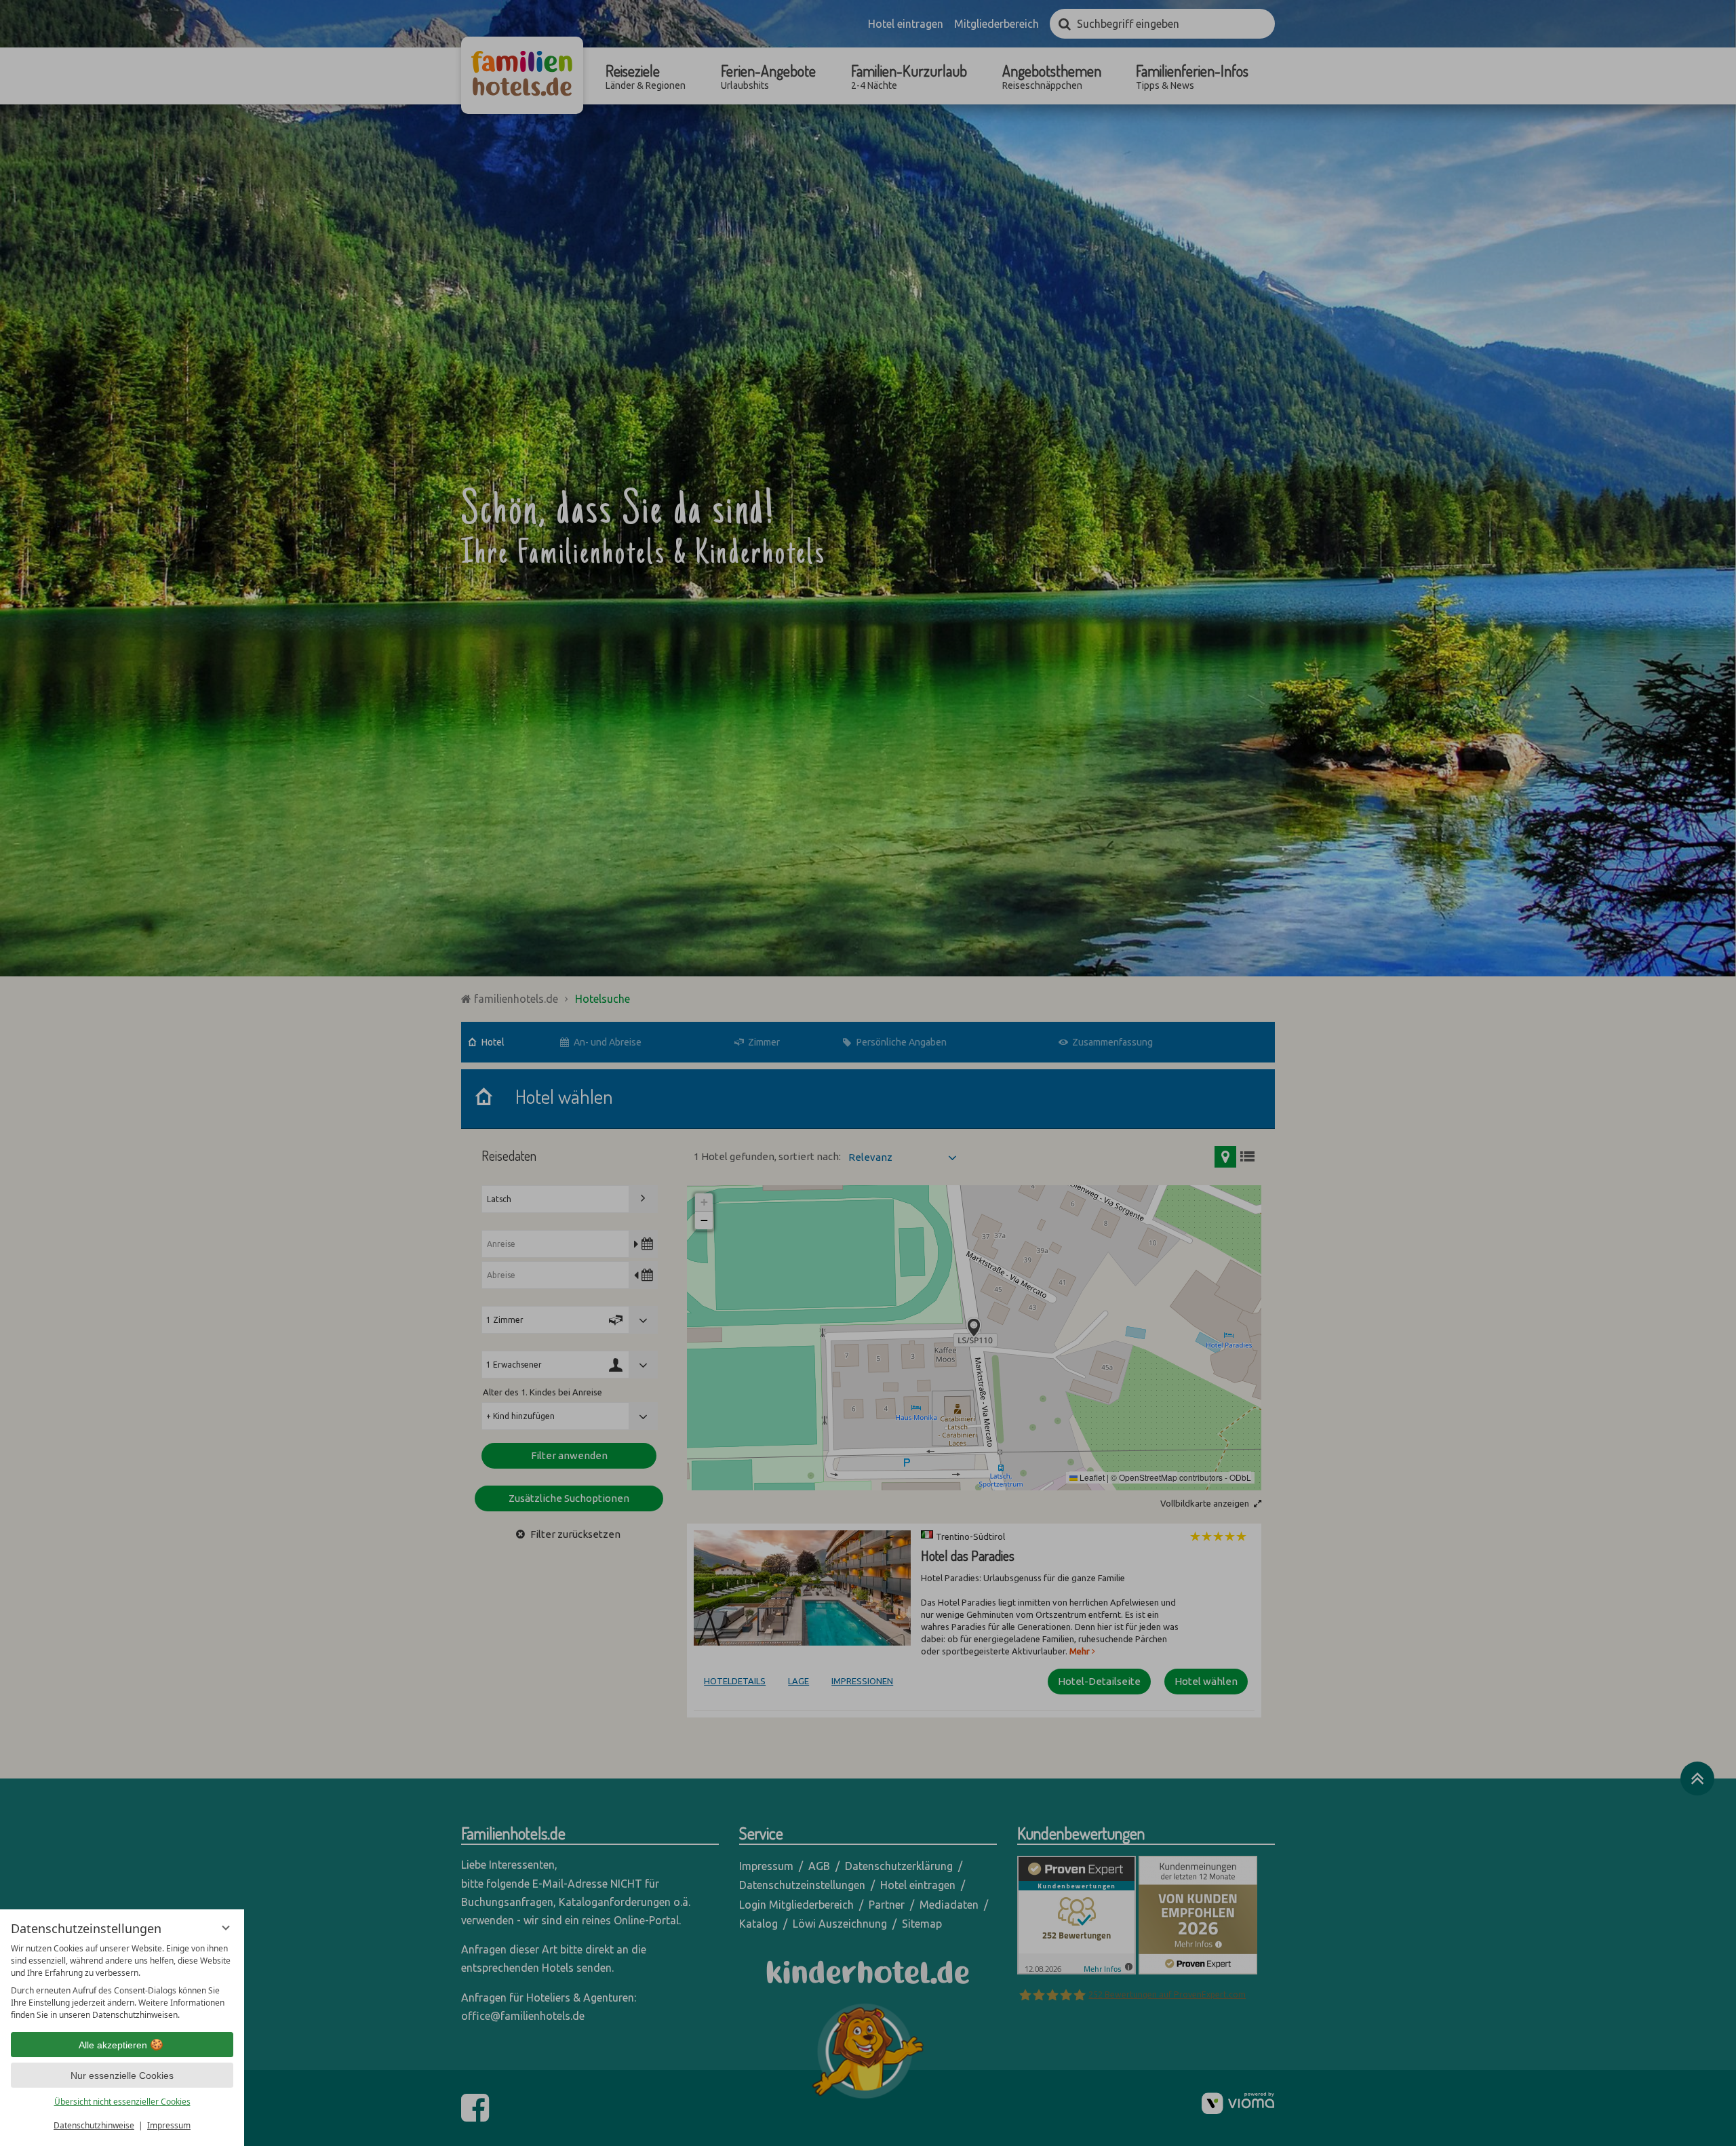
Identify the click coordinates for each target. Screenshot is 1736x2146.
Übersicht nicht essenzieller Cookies (122, 2102)
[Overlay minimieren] (226, 1928)
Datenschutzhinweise (94, 2125)
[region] (122, 1982)
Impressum (169, 2125)
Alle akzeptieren (113, 2045)
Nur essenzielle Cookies (122, 2075)
